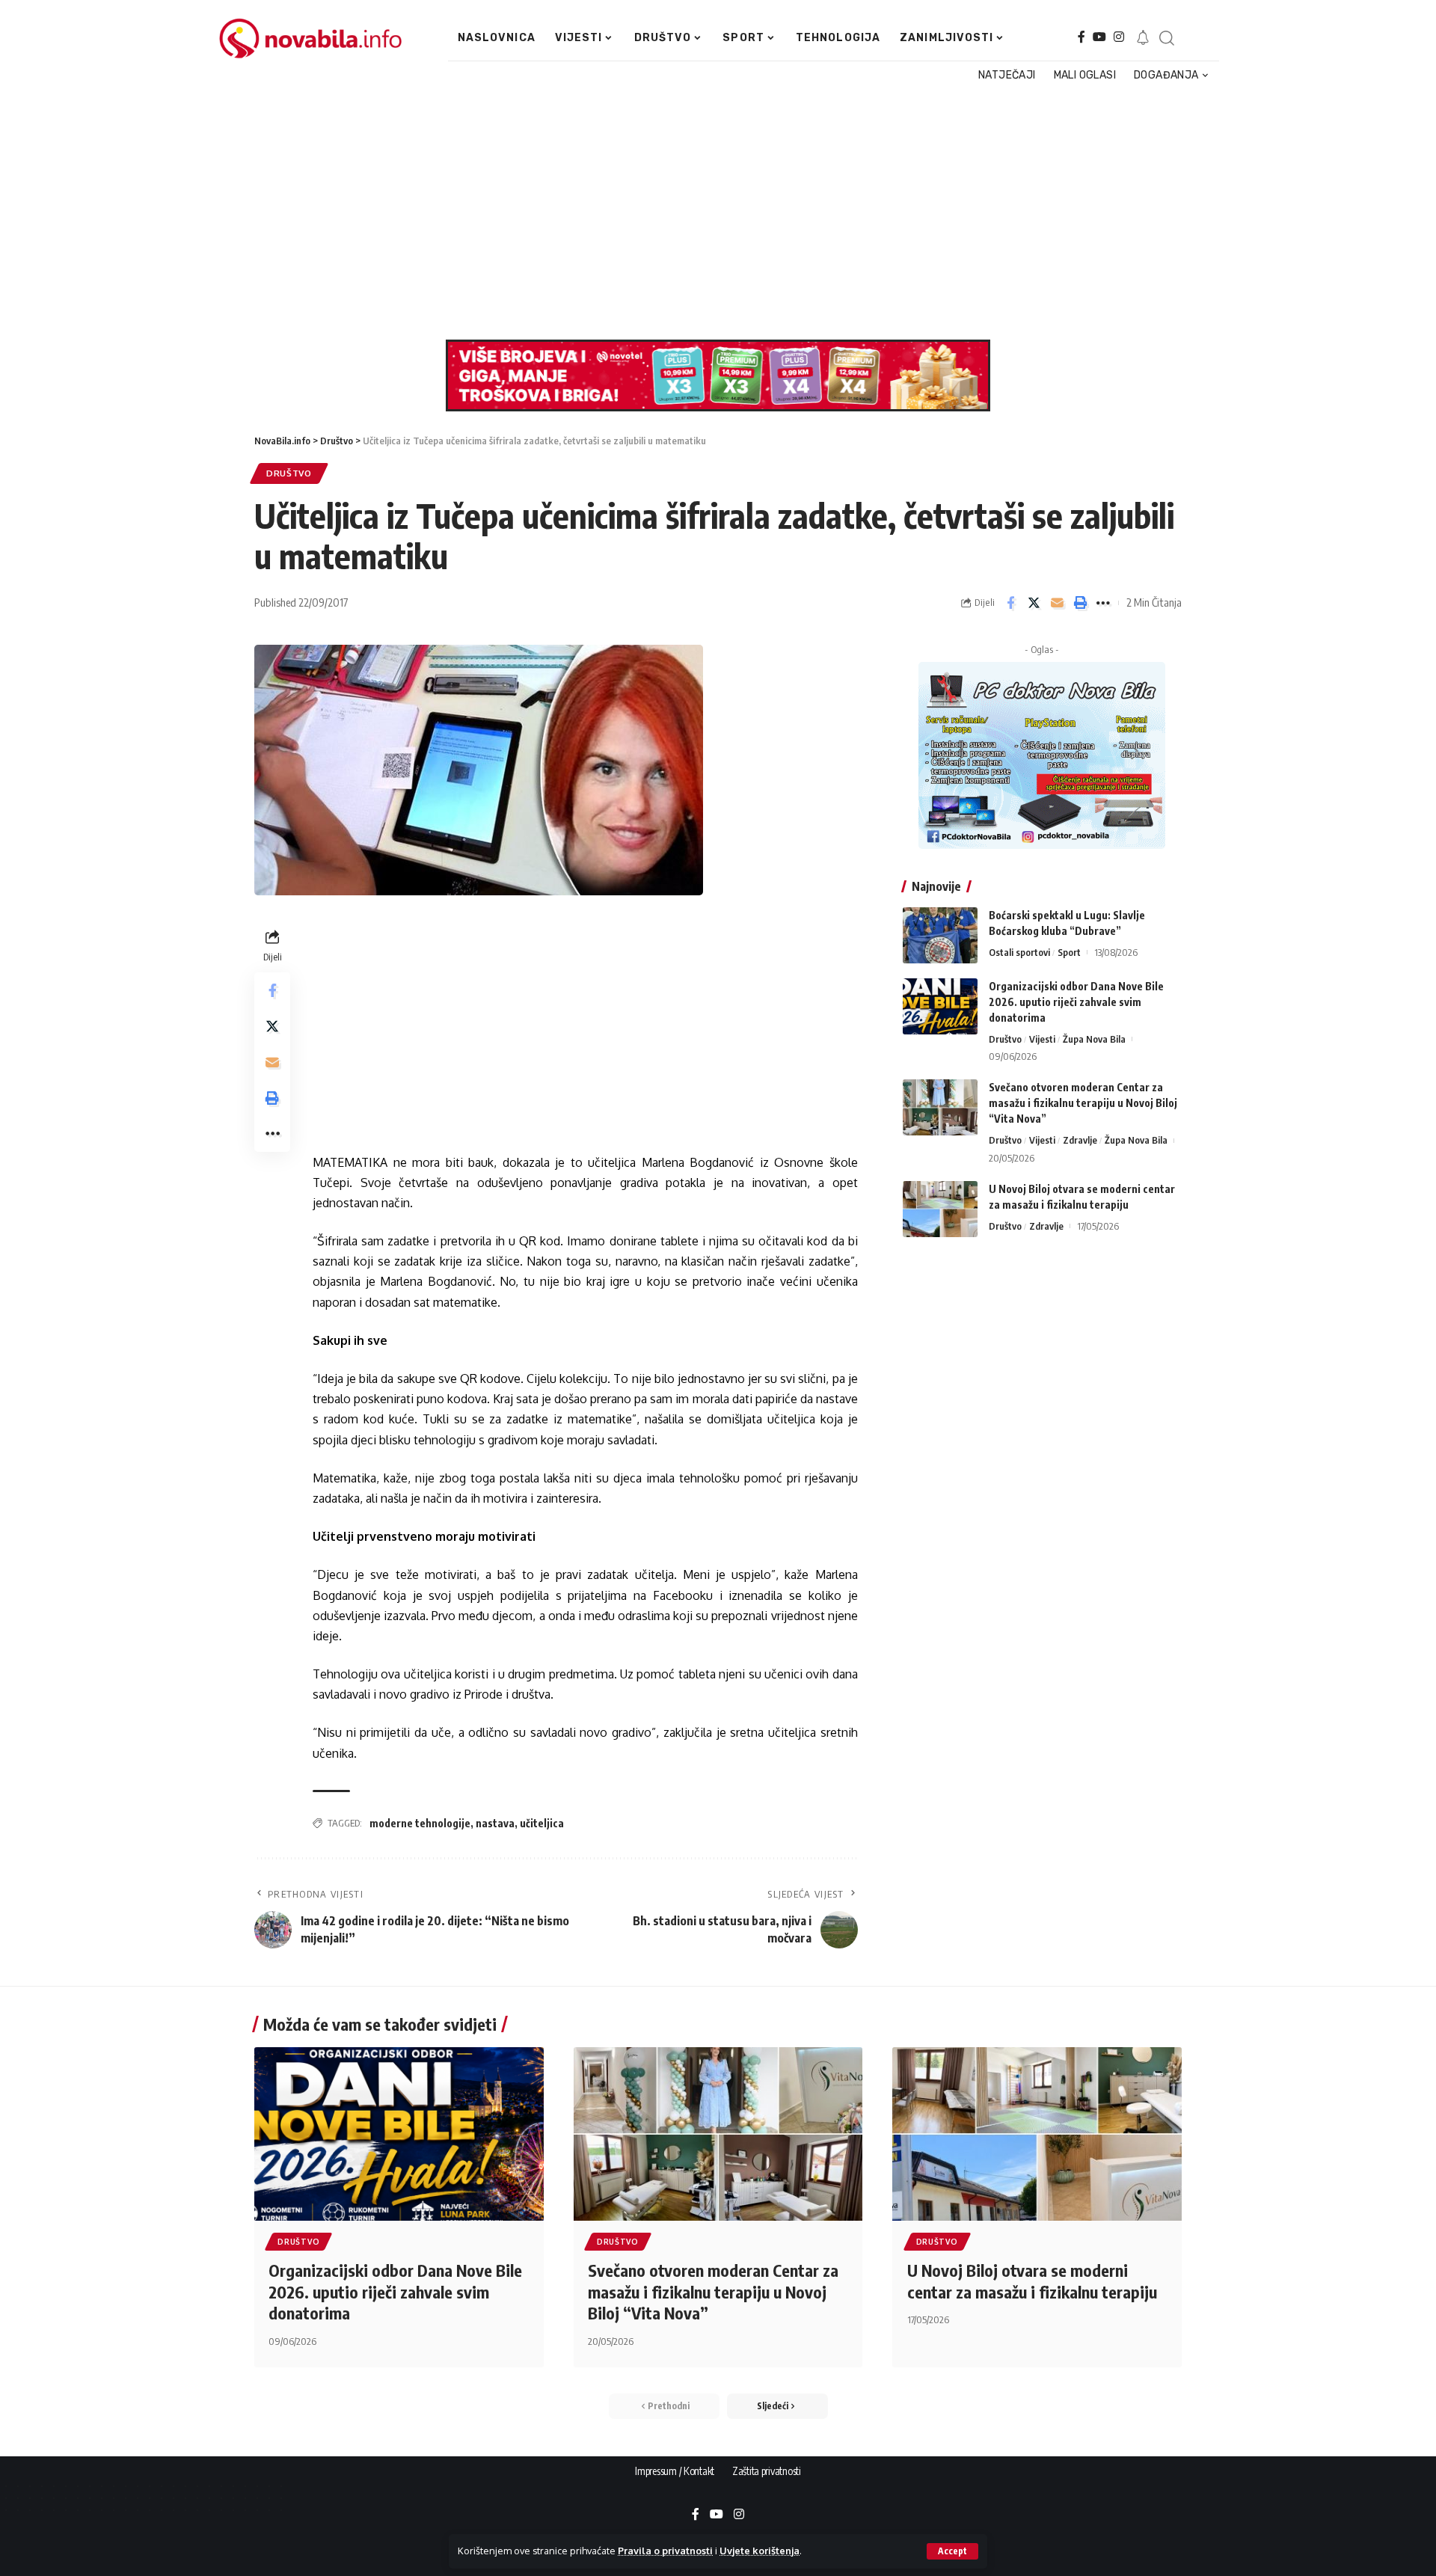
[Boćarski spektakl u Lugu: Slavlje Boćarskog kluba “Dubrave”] (940, 935)
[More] (1103, 603)
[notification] (1143, 38)
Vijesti (1042, 1039)
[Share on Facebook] (1010, 603)
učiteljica (542, 1823)
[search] (1166, 38)
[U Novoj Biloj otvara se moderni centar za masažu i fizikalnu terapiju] (940, 1209)
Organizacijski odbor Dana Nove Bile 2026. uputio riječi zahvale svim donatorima (1076, 1002)
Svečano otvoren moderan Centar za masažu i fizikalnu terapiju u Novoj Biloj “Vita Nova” (1083, 1103)
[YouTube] (1099, 37)
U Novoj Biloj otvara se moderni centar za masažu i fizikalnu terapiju (1032, 2281)
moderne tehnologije (420, 1823)
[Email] (1057, 603)
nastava (495, 1823)
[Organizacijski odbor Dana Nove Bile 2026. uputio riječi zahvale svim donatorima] (940, 1006)
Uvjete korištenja (760, 2551)
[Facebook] (1081, 37)
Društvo (289, 473)
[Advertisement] (710, 212)
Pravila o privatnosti (665, 2551)
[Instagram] (1119, 37)
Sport (1069, 952)
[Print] (1080, 603)
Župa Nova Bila (1094, 1039)
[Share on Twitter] (1034, 603)
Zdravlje (1080, 1140)
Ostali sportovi (1019, 952)
